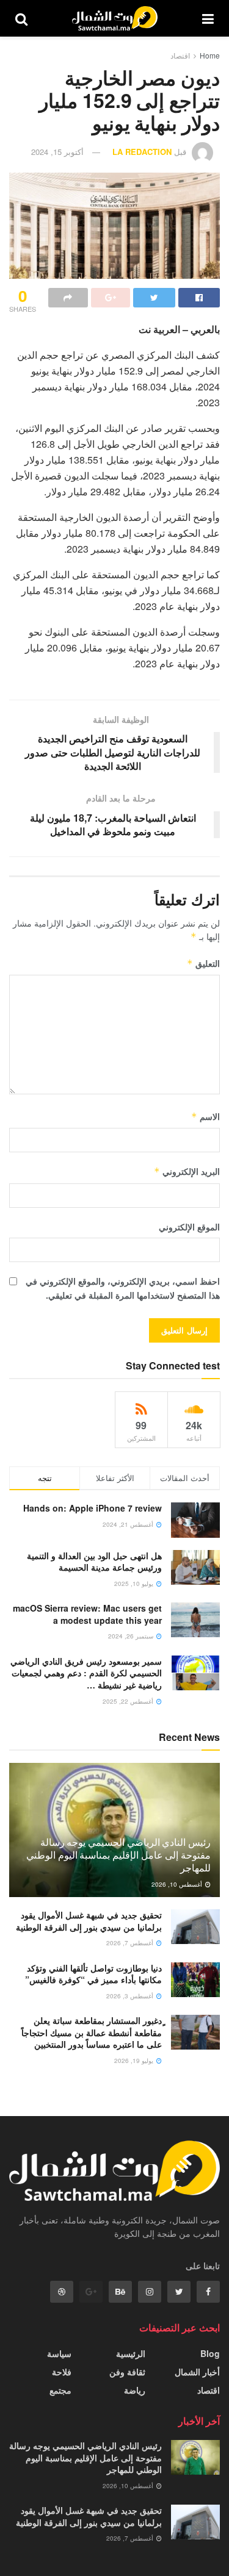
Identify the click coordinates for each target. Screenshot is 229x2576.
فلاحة (62, 2372)
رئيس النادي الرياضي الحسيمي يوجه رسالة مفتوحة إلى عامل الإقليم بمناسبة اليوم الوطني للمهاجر (118, 1855)
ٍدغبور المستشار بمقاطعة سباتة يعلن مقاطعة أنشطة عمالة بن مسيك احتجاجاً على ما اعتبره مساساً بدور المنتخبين (92, 2032)
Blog (210, 2353)
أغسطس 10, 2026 (178, 1884)
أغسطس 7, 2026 (131, 1943)
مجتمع (60, 2390)
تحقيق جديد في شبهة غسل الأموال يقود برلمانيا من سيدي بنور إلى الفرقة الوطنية (89, 1921)
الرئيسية (131, 2353)
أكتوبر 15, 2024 (57, 152)
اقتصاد (180, 55)
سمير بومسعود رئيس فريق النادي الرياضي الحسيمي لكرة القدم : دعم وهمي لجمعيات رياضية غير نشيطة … (86, 1673)
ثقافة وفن (127, 2372)
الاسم (205, 1116)
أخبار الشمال (197, 2372)
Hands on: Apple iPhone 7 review (93, 1508)
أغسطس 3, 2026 (131, 1996)
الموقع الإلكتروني (189, 1227)
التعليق (203, 963)
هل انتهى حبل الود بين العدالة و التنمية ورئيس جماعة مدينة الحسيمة (94, 1562)
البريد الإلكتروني (187, 1171)
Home (210, 55)
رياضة (135, 2390)
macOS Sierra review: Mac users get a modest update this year (87, 1614)
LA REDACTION (142, 152)
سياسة (59, 2353)
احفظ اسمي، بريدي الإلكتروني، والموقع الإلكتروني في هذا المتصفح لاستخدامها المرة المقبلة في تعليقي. (123, 1288)
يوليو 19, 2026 (135, 2061)
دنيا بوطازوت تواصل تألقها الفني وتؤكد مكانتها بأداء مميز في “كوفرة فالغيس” (93, 1974)
